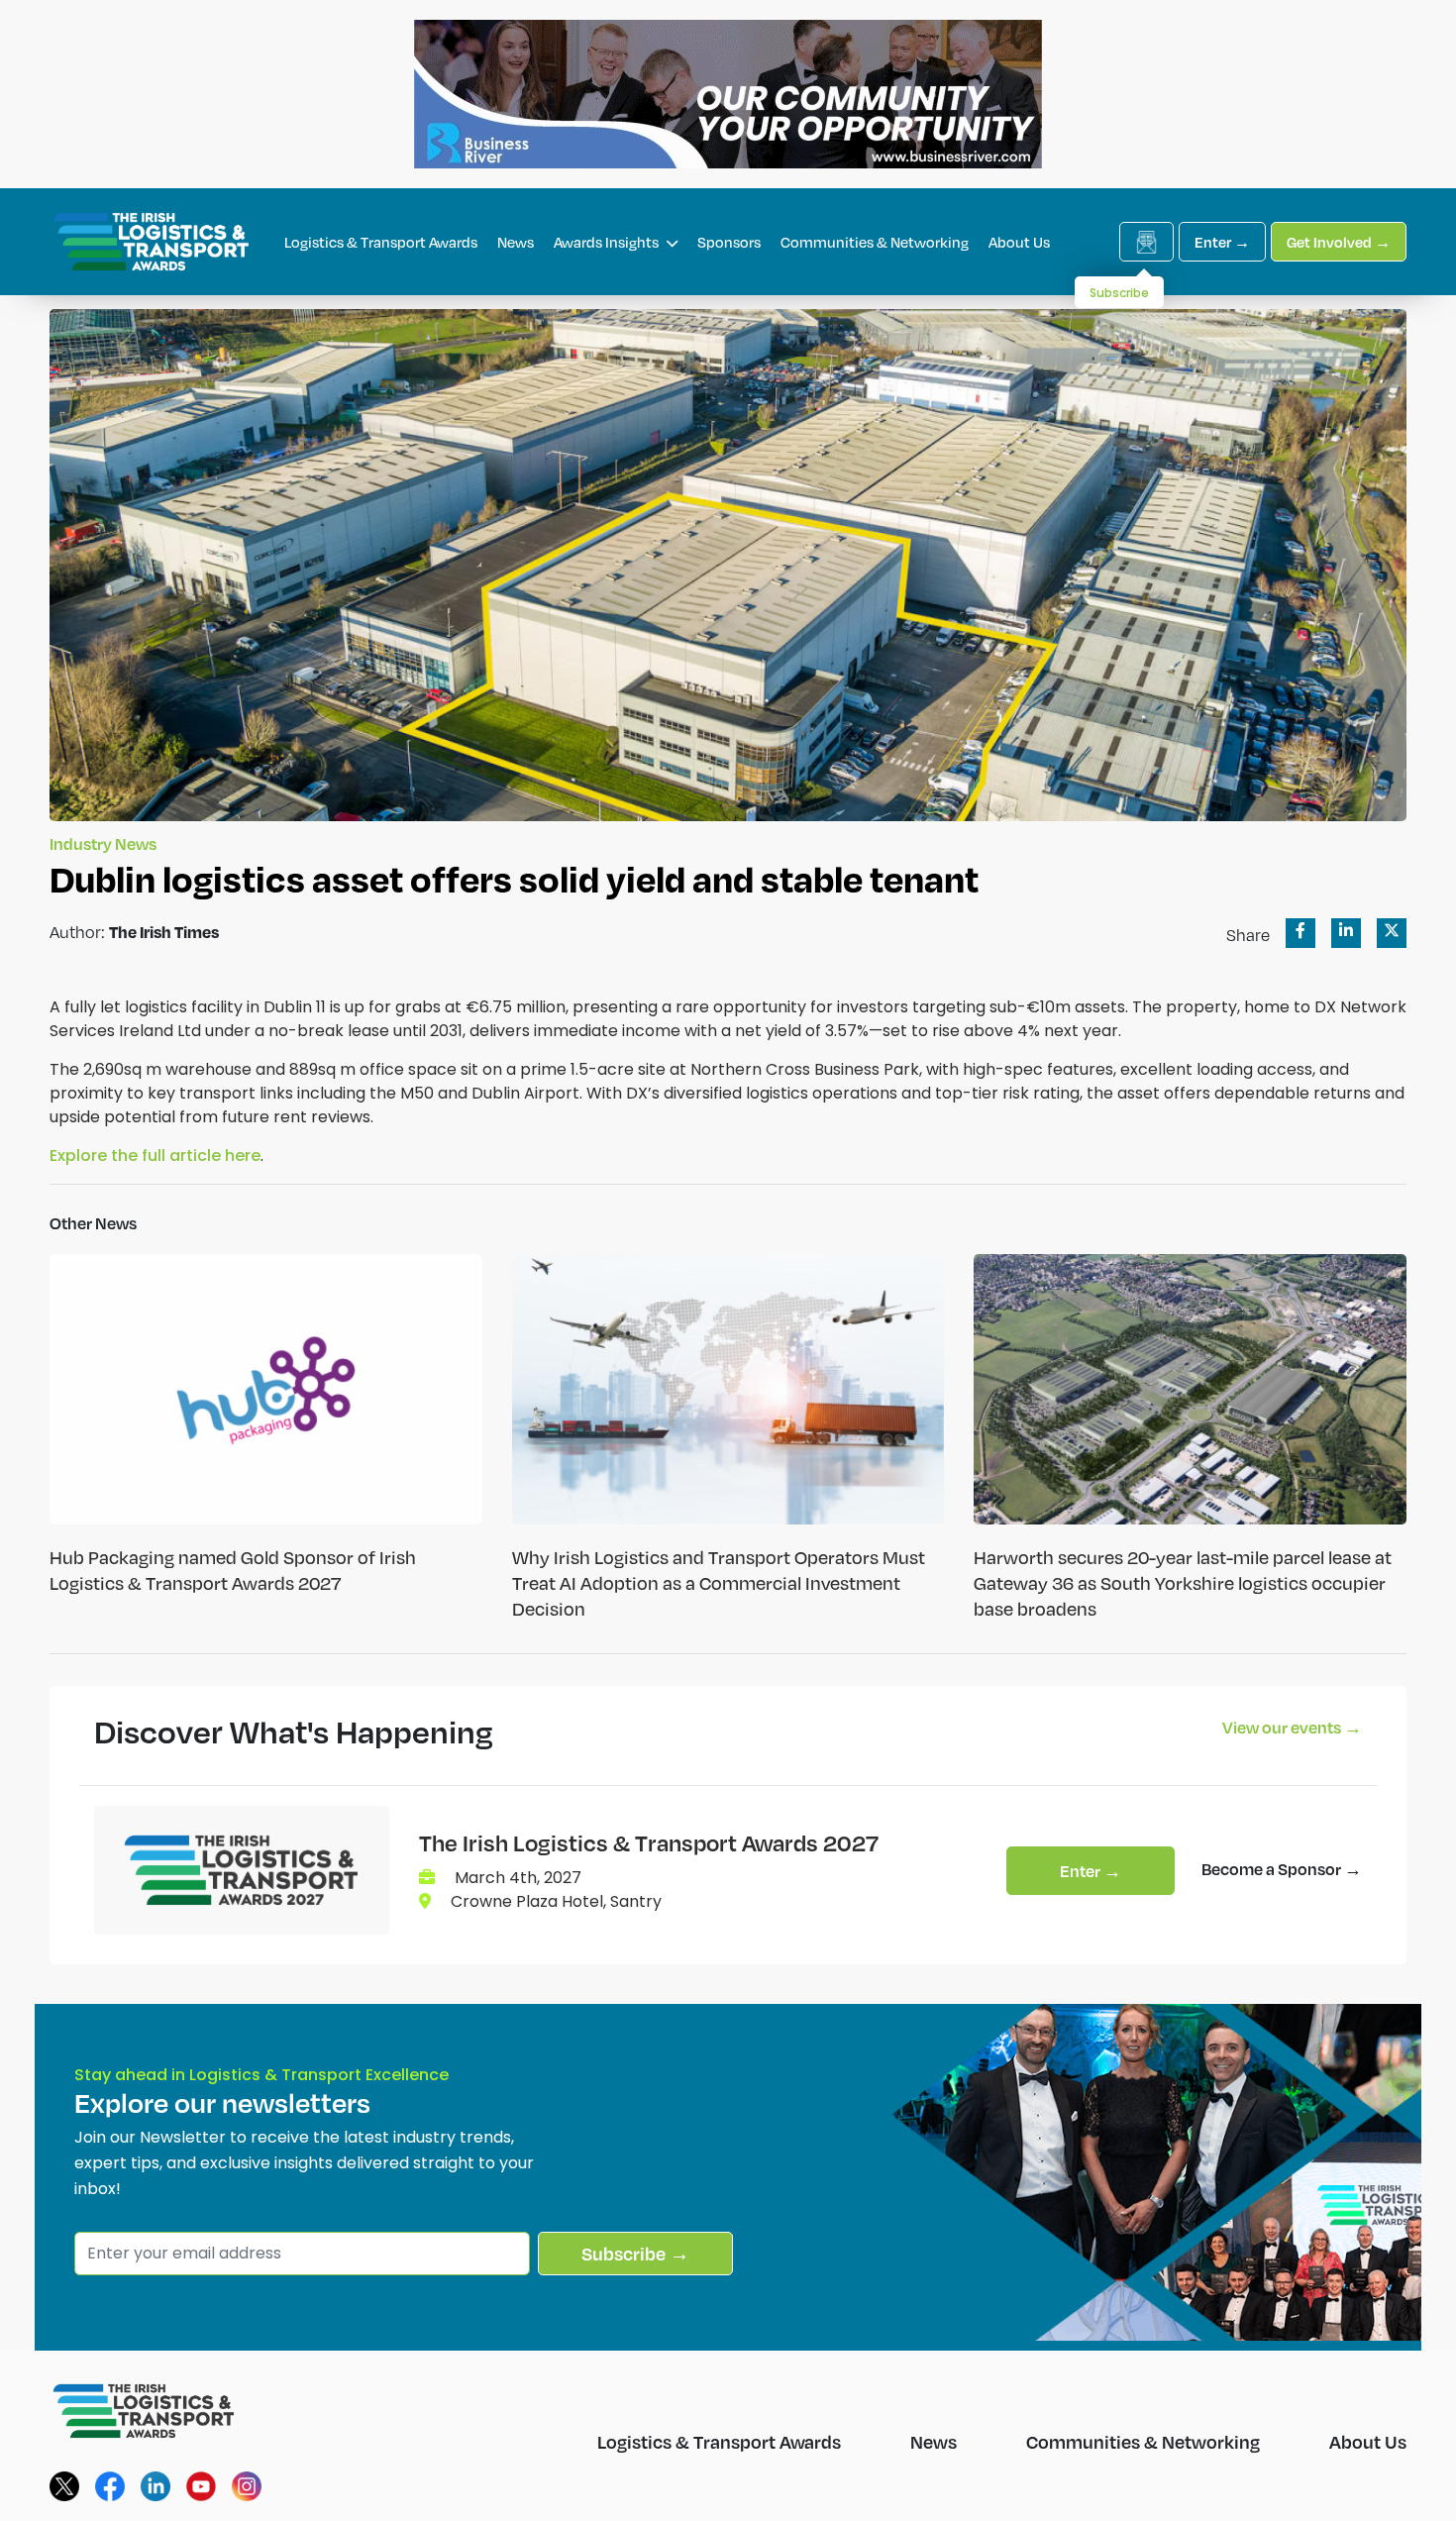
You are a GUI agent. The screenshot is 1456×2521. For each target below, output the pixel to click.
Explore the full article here (155, 1155)
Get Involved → (1339, 242)
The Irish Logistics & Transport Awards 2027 (649, 1842)
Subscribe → (635, 2253)
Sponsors (729, 242)
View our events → (1292, 1727)
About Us (1019, 242)
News (516, 242)
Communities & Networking (875, 242)
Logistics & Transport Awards (381, 242)
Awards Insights (608, 242)
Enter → (1222, 242)
